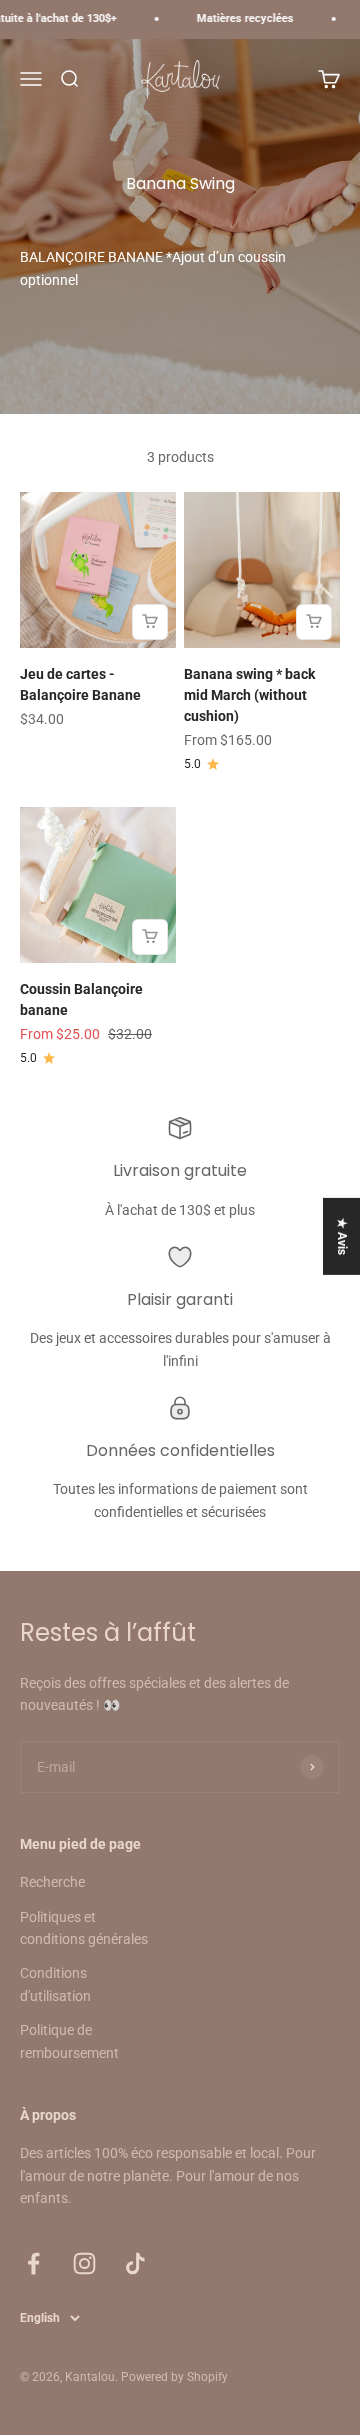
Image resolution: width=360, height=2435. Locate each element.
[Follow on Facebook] (33, 2263)
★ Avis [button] (342, 1235)
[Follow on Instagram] (84, 2263)
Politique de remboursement (69, 2041)
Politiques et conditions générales (84, 1928)
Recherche (52, 1882)
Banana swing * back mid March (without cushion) (249, 695)
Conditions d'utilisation (55, 1984)
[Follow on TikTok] (135, 2263)
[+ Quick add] (150, 622)
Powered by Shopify (174, 2377)
